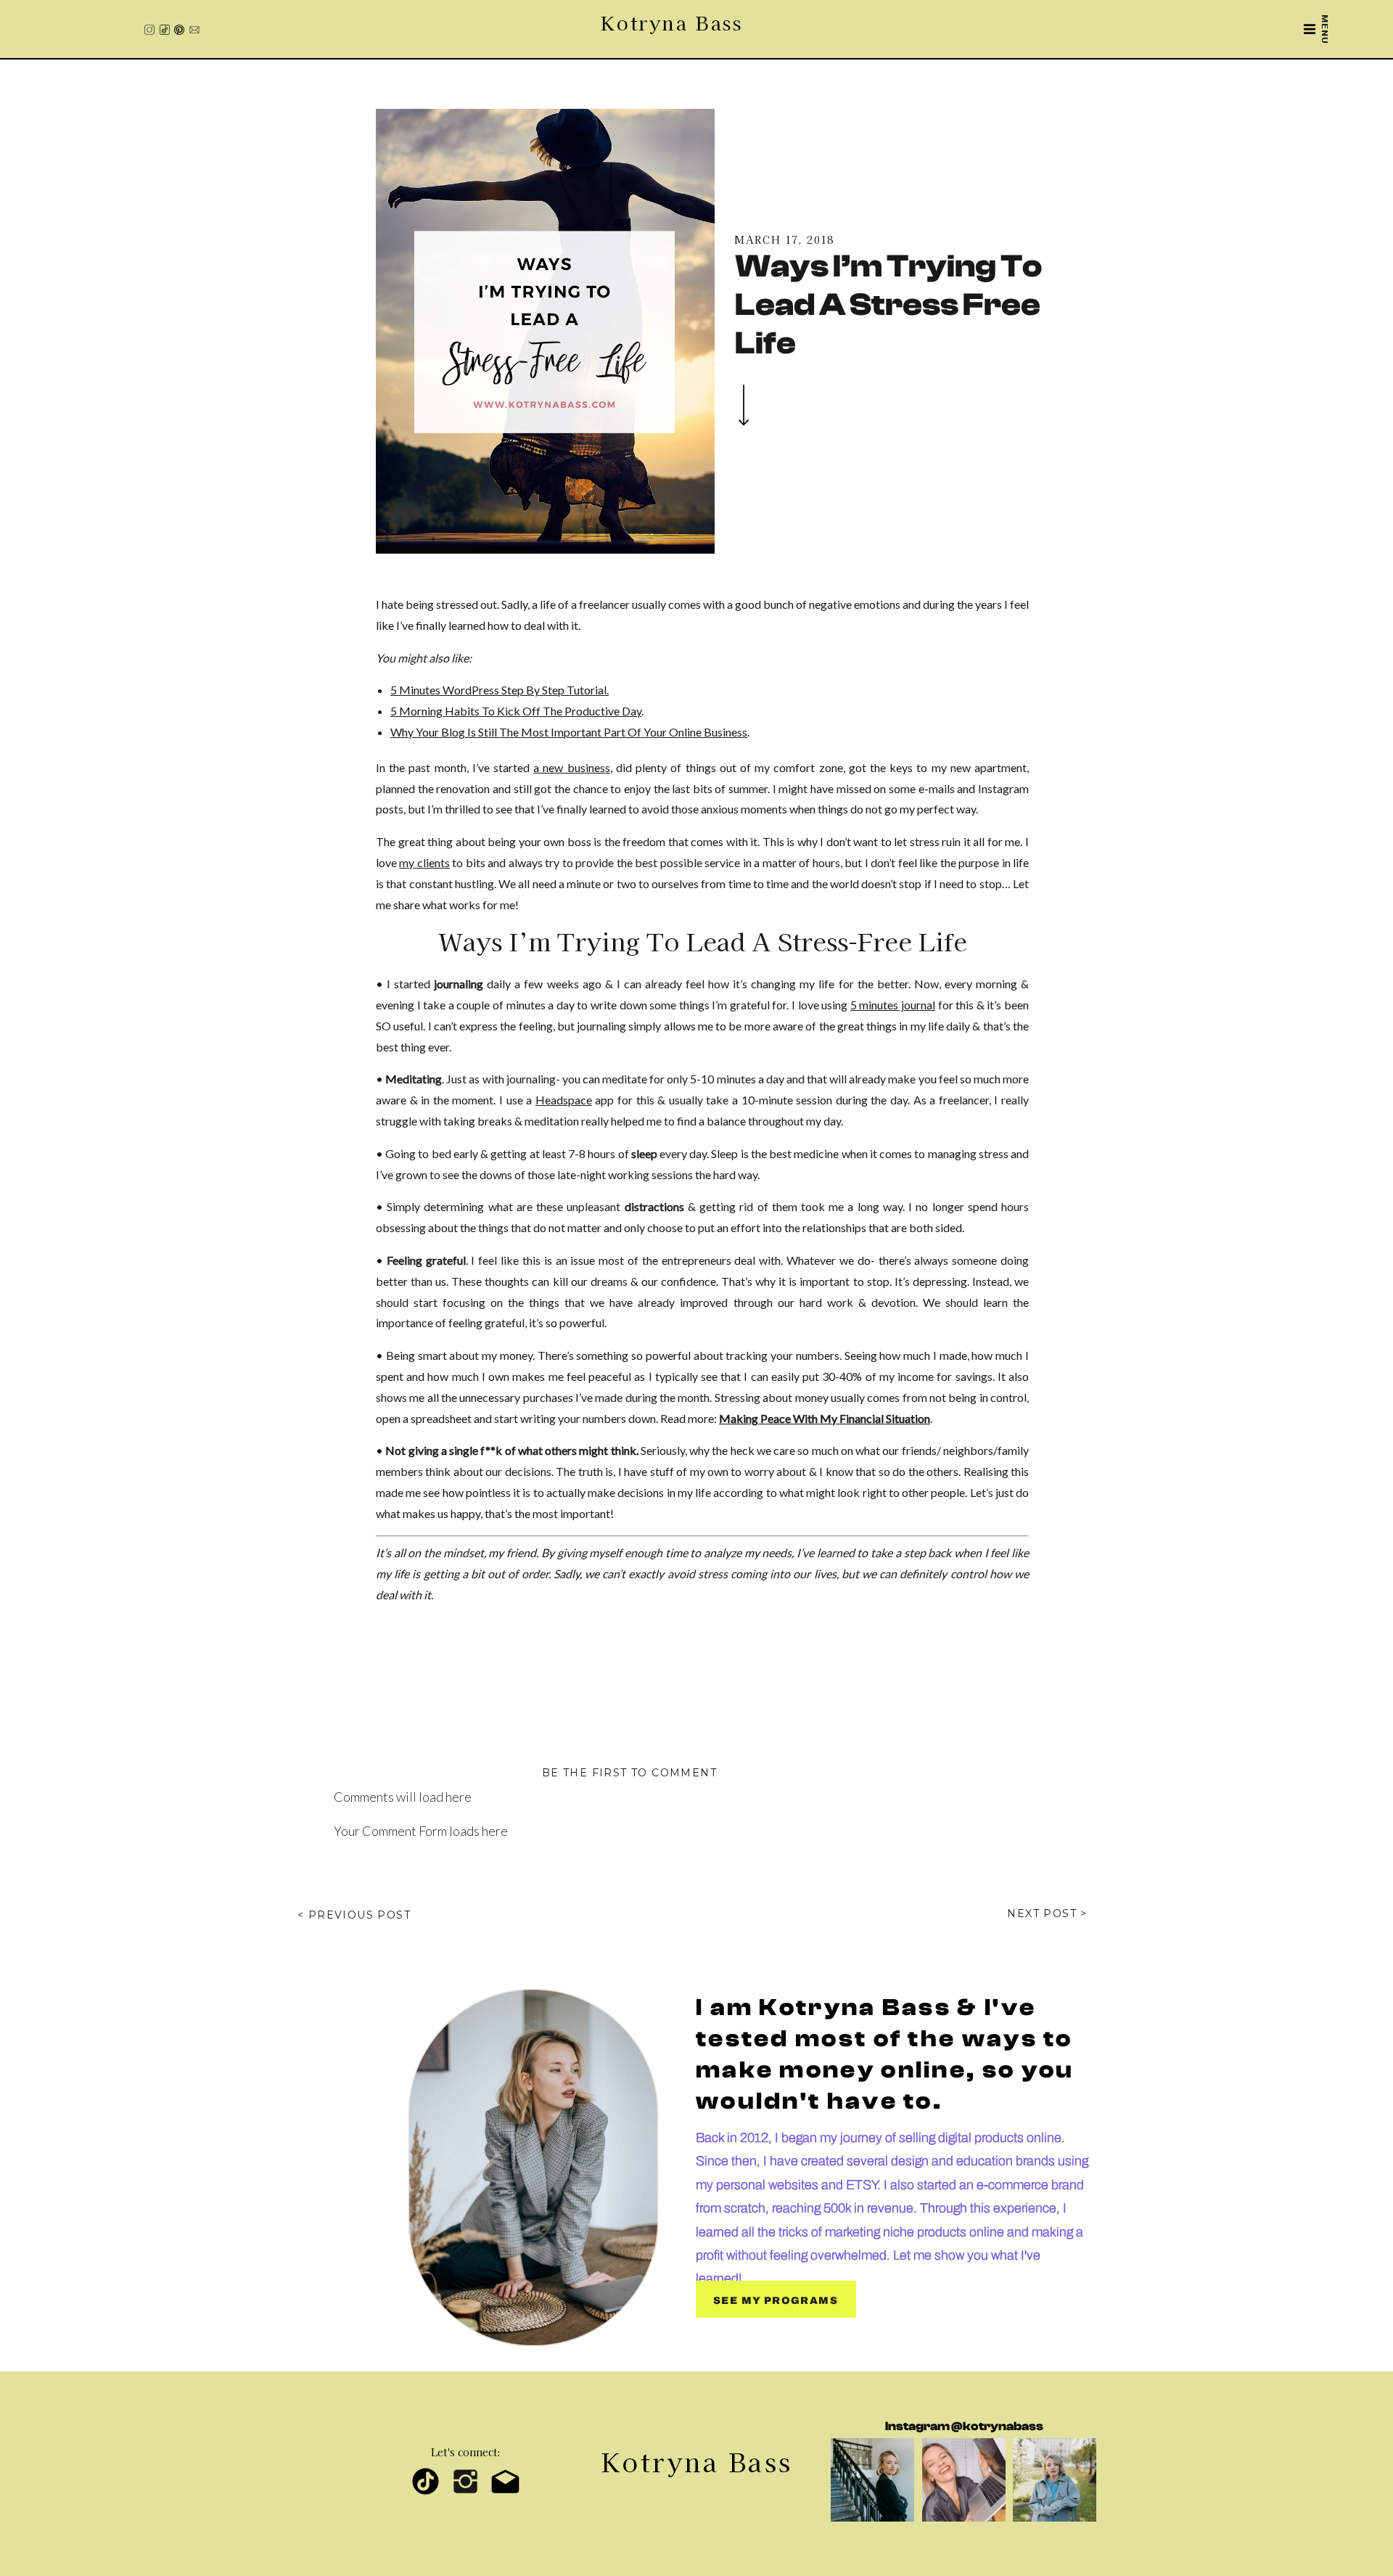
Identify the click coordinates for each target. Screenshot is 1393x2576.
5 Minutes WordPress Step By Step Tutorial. (500, 690)
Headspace (564, 1100)
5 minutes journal (893, 1005)
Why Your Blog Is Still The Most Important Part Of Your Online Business (569, 732)
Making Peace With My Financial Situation (825, 1418)
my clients (424, 862)
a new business (571, 767)
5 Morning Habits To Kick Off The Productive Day (516, 711)
